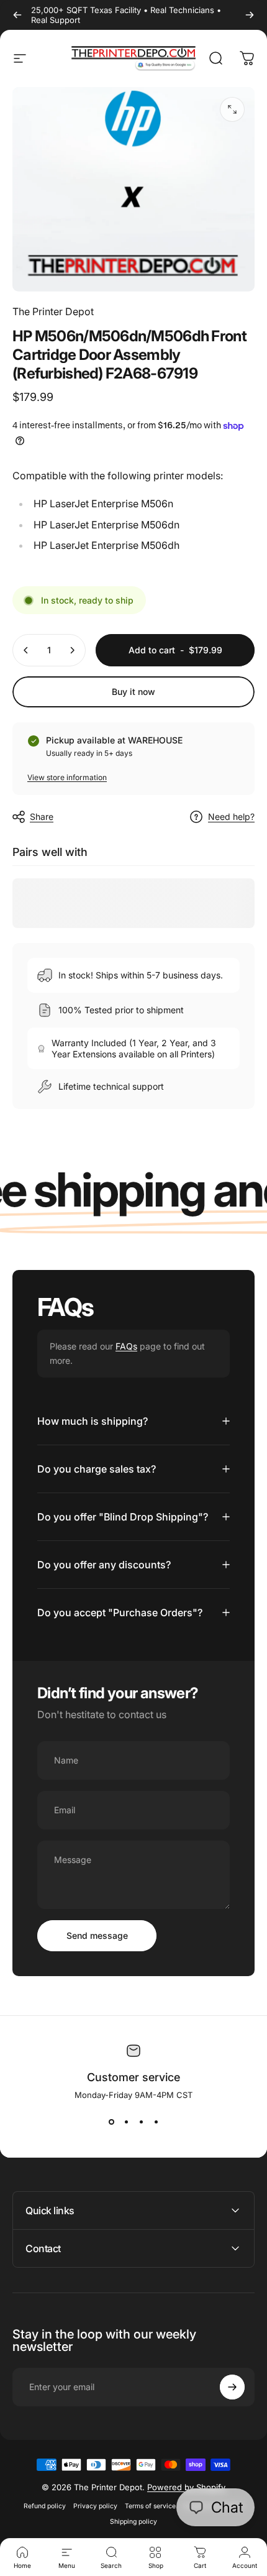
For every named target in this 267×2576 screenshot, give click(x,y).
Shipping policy (133, 2522)
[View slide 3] (141, 2122)
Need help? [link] (231, 816)
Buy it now (133, 692)
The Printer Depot (53, 311)
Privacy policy (95, 2506)
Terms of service (150, 2506)
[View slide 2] (126, 2122)
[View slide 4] (156, 2122)
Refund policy (45, 2506)
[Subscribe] (232, 2387)
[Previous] (17, 15)
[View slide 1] (111, 2122)
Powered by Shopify (186, 2487)
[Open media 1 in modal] (232, 109)
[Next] (250, 15)
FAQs (126, 1346)
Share (42, 816)
